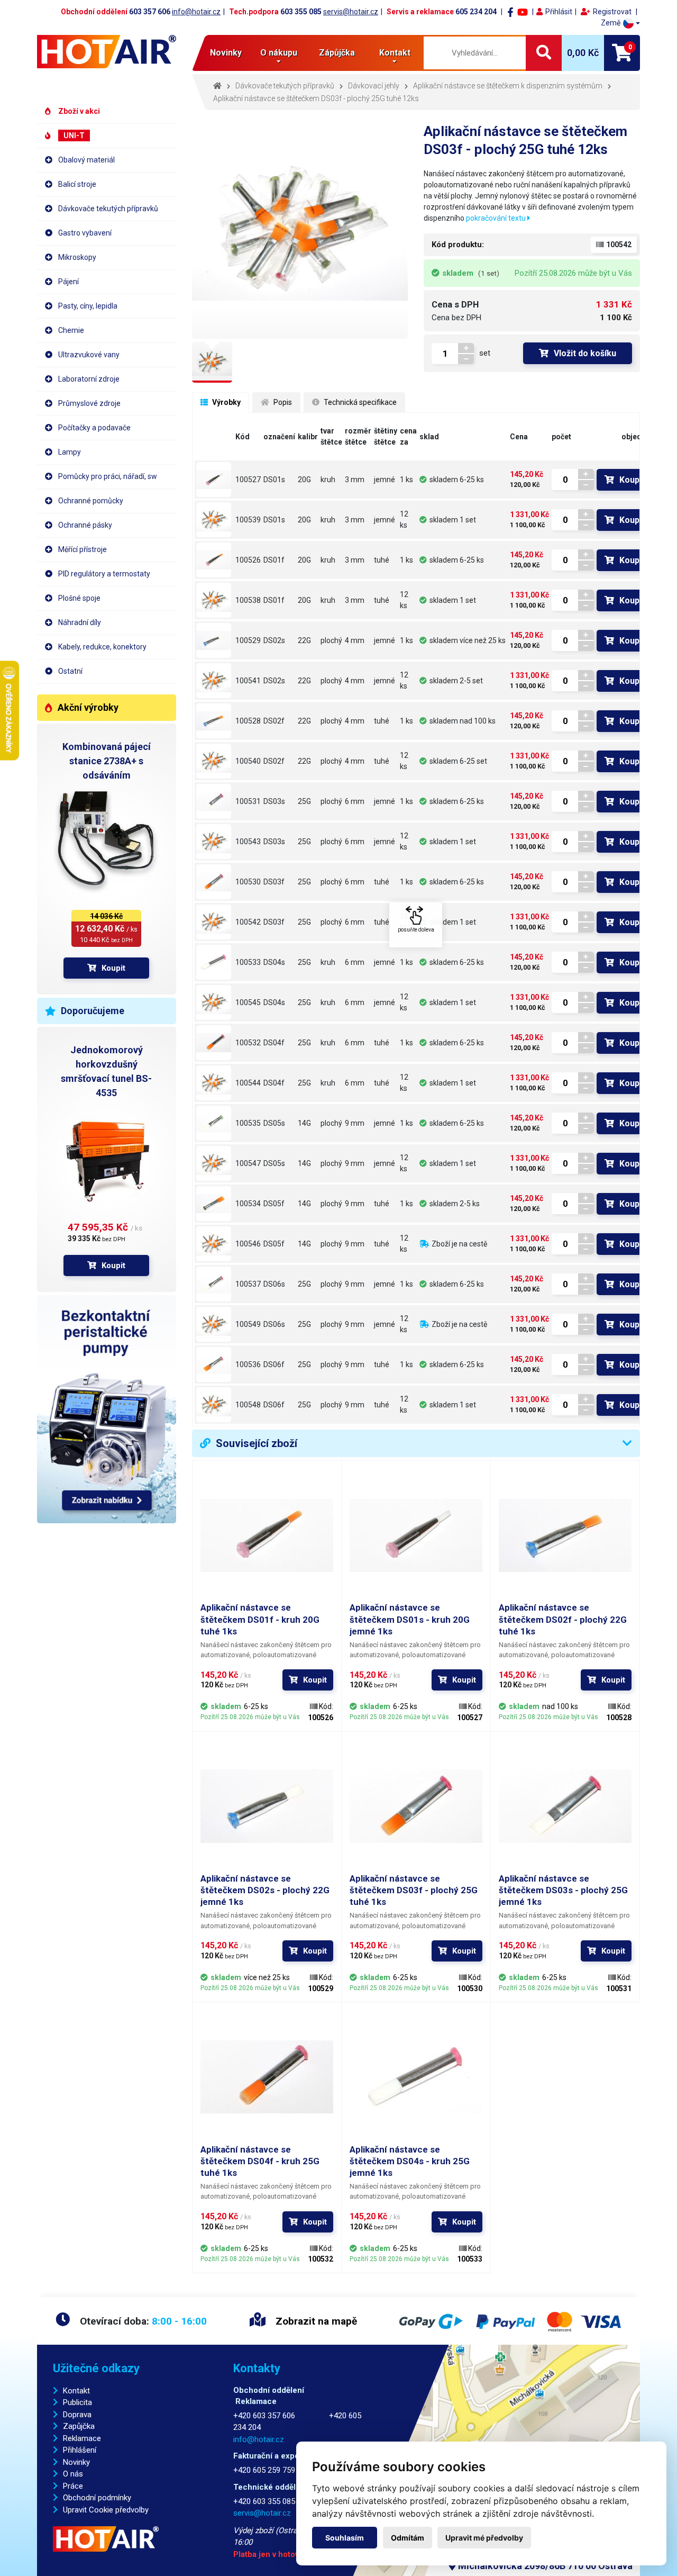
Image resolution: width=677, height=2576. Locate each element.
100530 (248, 882)
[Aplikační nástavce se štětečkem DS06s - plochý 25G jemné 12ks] (214, 1324)
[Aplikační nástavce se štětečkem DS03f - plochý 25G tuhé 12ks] (214, 922)
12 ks (404, 519)
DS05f (274, 1204)
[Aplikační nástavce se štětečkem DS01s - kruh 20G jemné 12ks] (214, 520)
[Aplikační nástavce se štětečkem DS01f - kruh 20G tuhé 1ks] (214, 560)
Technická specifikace (359, 402)
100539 (248, 520)
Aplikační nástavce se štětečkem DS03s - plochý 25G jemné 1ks (563, 1890)
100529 (248, 640)
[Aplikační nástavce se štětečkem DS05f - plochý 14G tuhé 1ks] (214, 1204)
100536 (248, 1364)
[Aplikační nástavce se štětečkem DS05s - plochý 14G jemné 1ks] (214, 1123)
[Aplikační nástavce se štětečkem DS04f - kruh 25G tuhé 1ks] (214, 1043)
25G (304, 801)
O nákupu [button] (279, 53)
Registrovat (612, 12)
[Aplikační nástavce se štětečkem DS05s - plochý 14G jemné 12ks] (214, 1163)
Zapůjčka (79, 2426)
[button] (620, 23)
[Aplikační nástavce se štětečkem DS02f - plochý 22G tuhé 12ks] (214, 761)
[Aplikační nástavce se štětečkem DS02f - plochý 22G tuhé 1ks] (214, 721)
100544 (248, 1083)
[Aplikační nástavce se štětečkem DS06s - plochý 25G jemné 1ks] (214, 1284)
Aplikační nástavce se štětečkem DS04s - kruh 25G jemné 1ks (410, 2161)
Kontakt (76, 2391)
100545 (248, 1002)
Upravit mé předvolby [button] (484, 2538)
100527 (248, 480)
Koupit (113, 968)
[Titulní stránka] (107, 52)
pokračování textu (497, 218)
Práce (73, 2486)
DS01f (274, 560)
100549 (248, 1324)
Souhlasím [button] (345, 2538)
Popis (282, 402)
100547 (248, 1163)
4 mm (355, 640)
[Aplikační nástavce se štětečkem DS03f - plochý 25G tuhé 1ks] (214, 882)
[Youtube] (523, 12)
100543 (248, 842)
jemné (385, 480)
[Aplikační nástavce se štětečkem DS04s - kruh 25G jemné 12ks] (214, 1002)
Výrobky (226, 402)
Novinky (226, 53)
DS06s (274, 1284)
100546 (248, 1244)
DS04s (274, 962)
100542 (248, 922)
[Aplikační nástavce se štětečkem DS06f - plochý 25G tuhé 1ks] (214, 1364)
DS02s (274, 640)
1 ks (406, 480)
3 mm (355, 480)
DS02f (274, 721)
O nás (73, 2474)
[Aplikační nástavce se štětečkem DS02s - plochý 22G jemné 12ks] (214, 681)
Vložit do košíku (585, 353)
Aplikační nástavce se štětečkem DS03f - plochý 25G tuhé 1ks (414, 1890)
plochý (331, 640)
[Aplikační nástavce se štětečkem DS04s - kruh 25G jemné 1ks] (214, 962)
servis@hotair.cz (351, 12)
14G (304, 1123)
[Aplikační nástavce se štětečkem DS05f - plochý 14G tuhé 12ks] (214, 1244)
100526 (248, 560)
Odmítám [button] (408, 2538)
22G (304, 640)
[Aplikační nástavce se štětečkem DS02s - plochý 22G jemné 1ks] (214, 640)
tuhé (382, 560)
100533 (248, 962)
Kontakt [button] (395, 53)
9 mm (355, 1123)
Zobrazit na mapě (315, 2321)
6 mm (355, 801)
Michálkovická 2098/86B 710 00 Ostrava (544, 2566)
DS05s (274, 1123)
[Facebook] (510, 12)
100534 (248, 1204)
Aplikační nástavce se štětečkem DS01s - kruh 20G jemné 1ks (410, 1619)
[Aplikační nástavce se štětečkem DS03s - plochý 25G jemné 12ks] (214, 842)
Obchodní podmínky (97, 2498)
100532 (248, 1043)
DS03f (274, 882)
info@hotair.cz (196, 12)
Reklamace (82, 2438)
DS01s (274, 480)
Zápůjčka (337, 53)
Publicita (77, 2402)
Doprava (77, 2415)
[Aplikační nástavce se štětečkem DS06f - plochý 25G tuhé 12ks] (214, 1405)
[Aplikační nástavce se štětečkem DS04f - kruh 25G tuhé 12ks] (214, 1083)
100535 (248, 1123)
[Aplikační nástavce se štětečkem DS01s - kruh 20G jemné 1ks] (214, 480)
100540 (248, 761)
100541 (248, 681)
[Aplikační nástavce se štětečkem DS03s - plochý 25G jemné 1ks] (214, 801)
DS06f (274, 1364)
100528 (248, 721)
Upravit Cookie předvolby (106, 2510)
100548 (248, 1405)
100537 (248, 1284)
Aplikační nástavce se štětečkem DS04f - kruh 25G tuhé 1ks (260, 2161)
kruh (328, 480)
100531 (248, 801)
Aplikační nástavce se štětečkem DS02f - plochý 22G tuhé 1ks (563, 1619)
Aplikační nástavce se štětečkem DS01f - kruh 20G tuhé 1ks (260, 1619)
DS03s (274, 801)
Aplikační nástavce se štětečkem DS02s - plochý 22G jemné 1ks (265, 1890)
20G (304, 480)
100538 (248, 600)
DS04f (274, 1043)
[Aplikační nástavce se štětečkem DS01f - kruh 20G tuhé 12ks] (214, 600)
